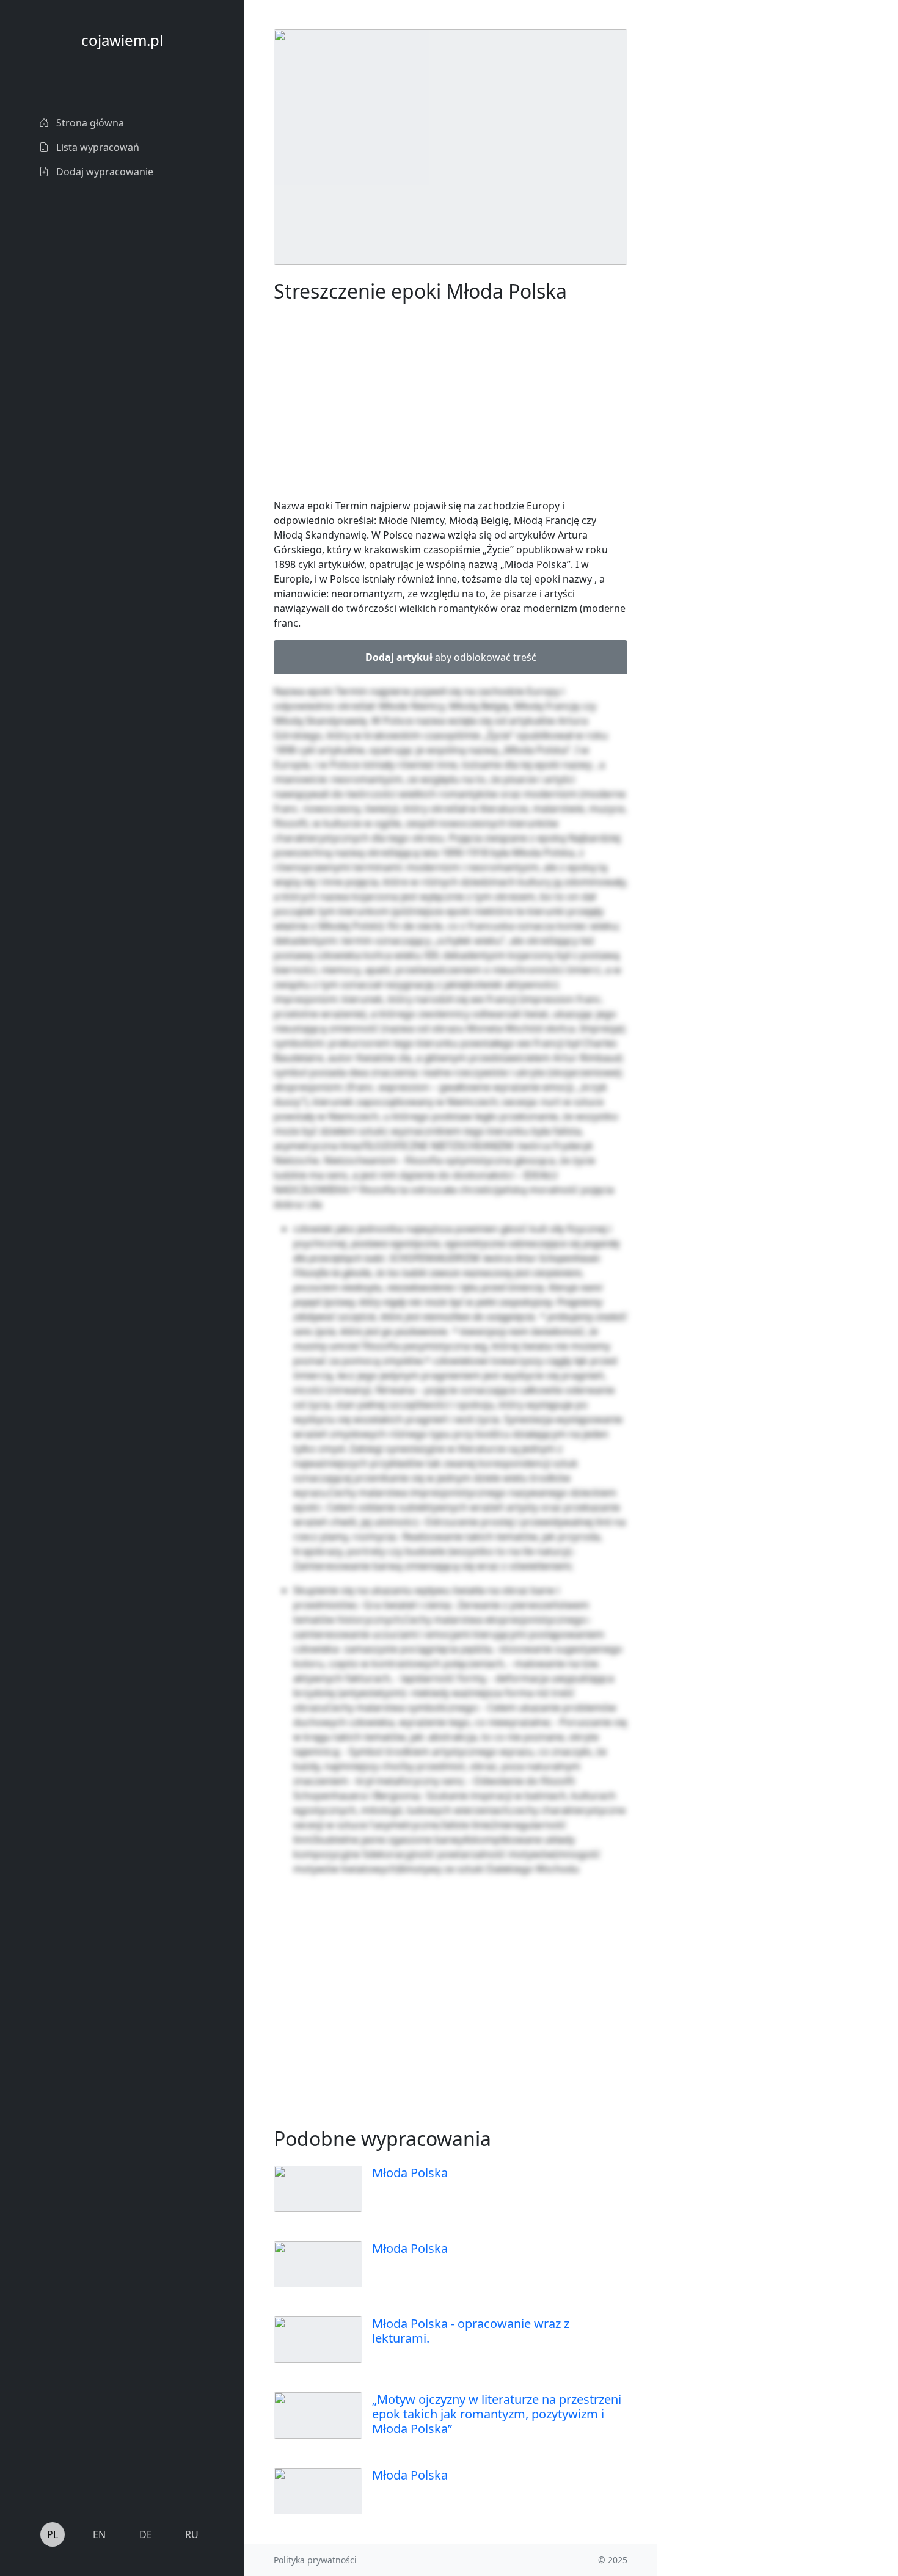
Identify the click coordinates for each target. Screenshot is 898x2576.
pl (53, 2534)
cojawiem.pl (122, 40)
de (146, 2534)
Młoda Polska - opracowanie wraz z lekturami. (471, 2331)
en (99, 2534)
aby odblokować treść (451, 657)
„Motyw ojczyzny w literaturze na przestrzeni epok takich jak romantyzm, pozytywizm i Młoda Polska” (497, 2414)
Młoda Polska (410, 2173)
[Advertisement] (748, 213)
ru (192, 2534)
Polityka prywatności (315, 2560)
